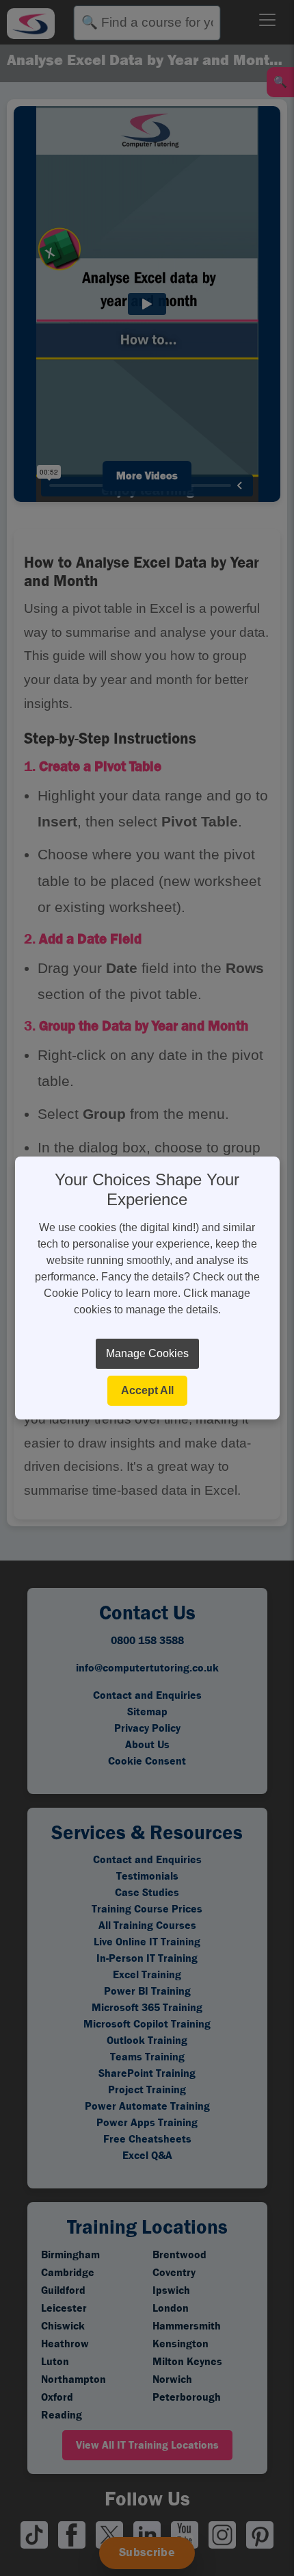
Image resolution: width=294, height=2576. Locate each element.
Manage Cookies (147, 1353)
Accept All (147, 1390)
